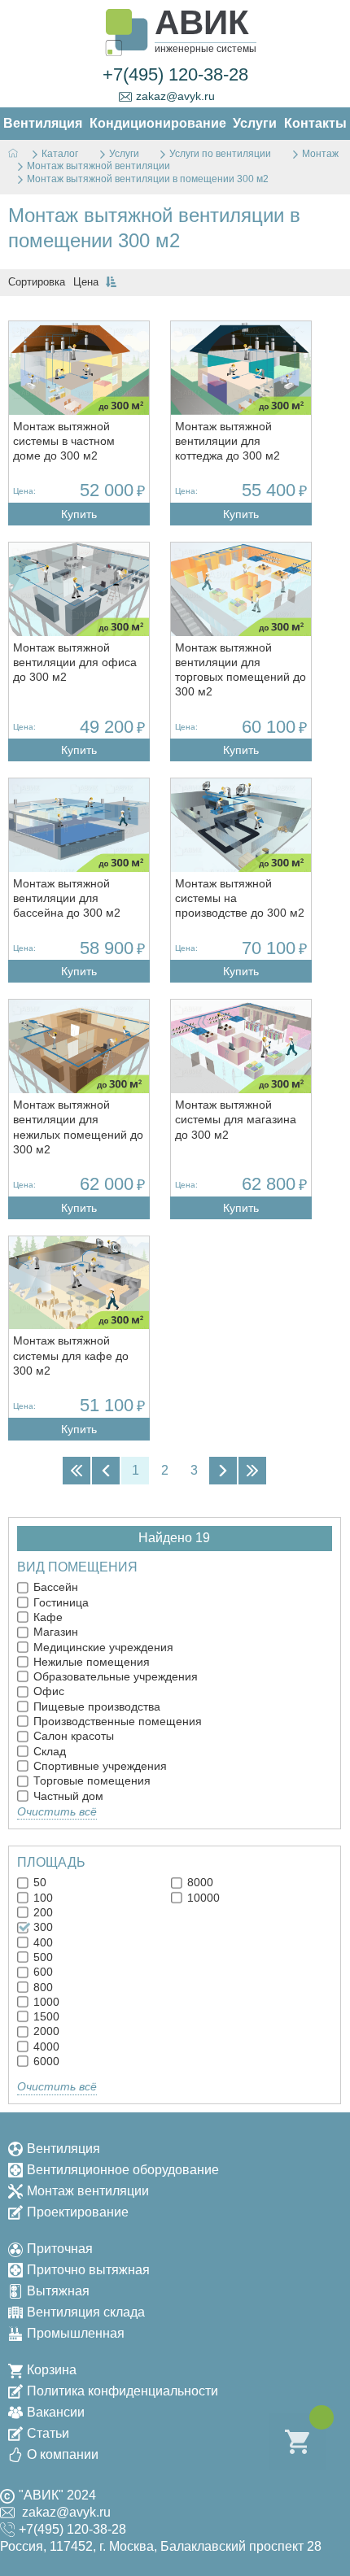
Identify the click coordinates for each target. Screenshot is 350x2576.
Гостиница (59, 1602)
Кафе (46, 1617)
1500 (45, 2016)
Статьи (48, 2433)
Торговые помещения (90, 1781)
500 (42, 1957)
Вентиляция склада (86, 2312)
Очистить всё (57, 1811)
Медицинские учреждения (102, 1647)
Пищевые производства (95, 1706)
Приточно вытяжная (88, 2270)
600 (42, 1972)
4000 (45, 2046)
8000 (199, 1882)
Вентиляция (63, 2149)
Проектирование (78, 2212)
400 (42, 1942)
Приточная (60, 2249)
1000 (45, 2002)
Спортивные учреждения (98, 1766)
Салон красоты (72, 1736)
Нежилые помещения (90, 1662)
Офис (47, 1691)
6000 (45, 2061)
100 (42, 1898)
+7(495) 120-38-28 (175, 74)
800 (42, 1987)
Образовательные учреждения (114, 1676)
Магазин (54, 1632)
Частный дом (67, 1796)
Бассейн (54, 1587)
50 (38, 1882)
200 (42, 1912)
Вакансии (56, 2412)
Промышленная (76, 2333)
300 (42, 1927)
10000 (202, 1898)
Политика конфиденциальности (122, 2391)
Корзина (52, 2370)
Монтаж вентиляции (88, 2191)
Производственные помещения (116, 1721)
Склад (48, 1751)
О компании (63, 2454)
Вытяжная (58, 2291)
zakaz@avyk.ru (175, 96)
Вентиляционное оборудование (123, 2170)
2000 (45, 2031)
